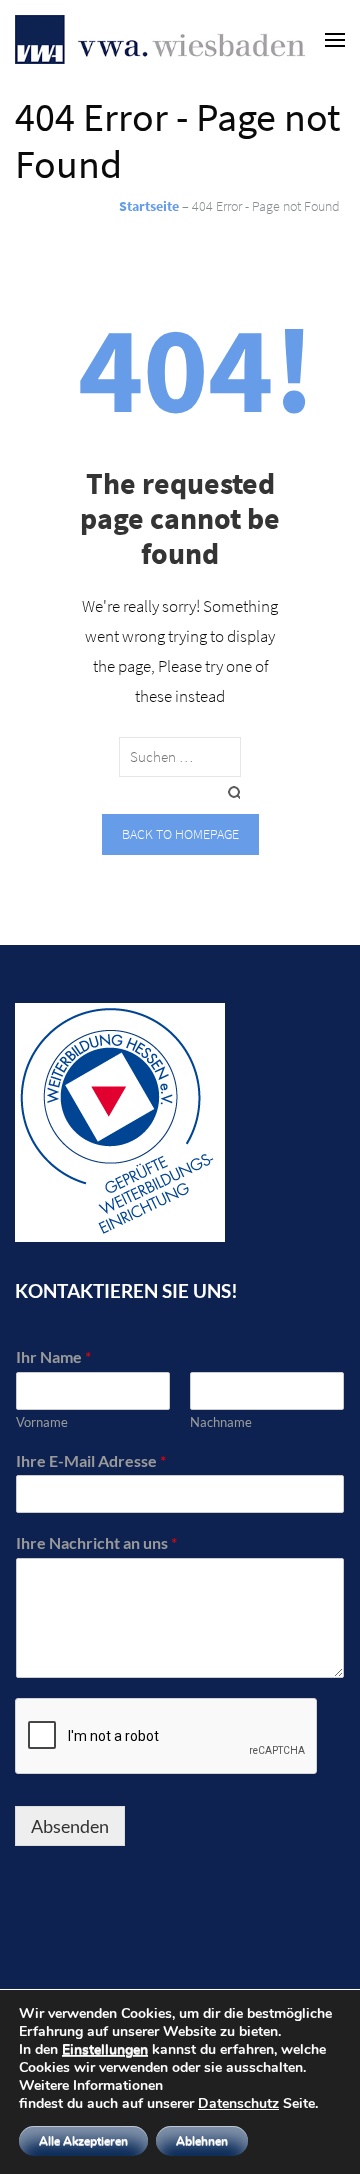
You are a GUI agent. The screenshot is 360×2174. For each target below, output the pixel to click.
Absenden (70, 1826)
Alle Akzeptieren (83, 2141)
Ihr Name (53, 1356)
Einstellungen (105, 2050)
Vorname (42, 1422)
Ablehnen (202, 2141)
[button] (42, 64)
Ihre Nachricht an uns (96, 1542)
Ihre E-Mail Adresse (91, 1460)
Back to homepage (180, 834)
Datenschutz (238, 2103)
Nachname (221, 1422)
